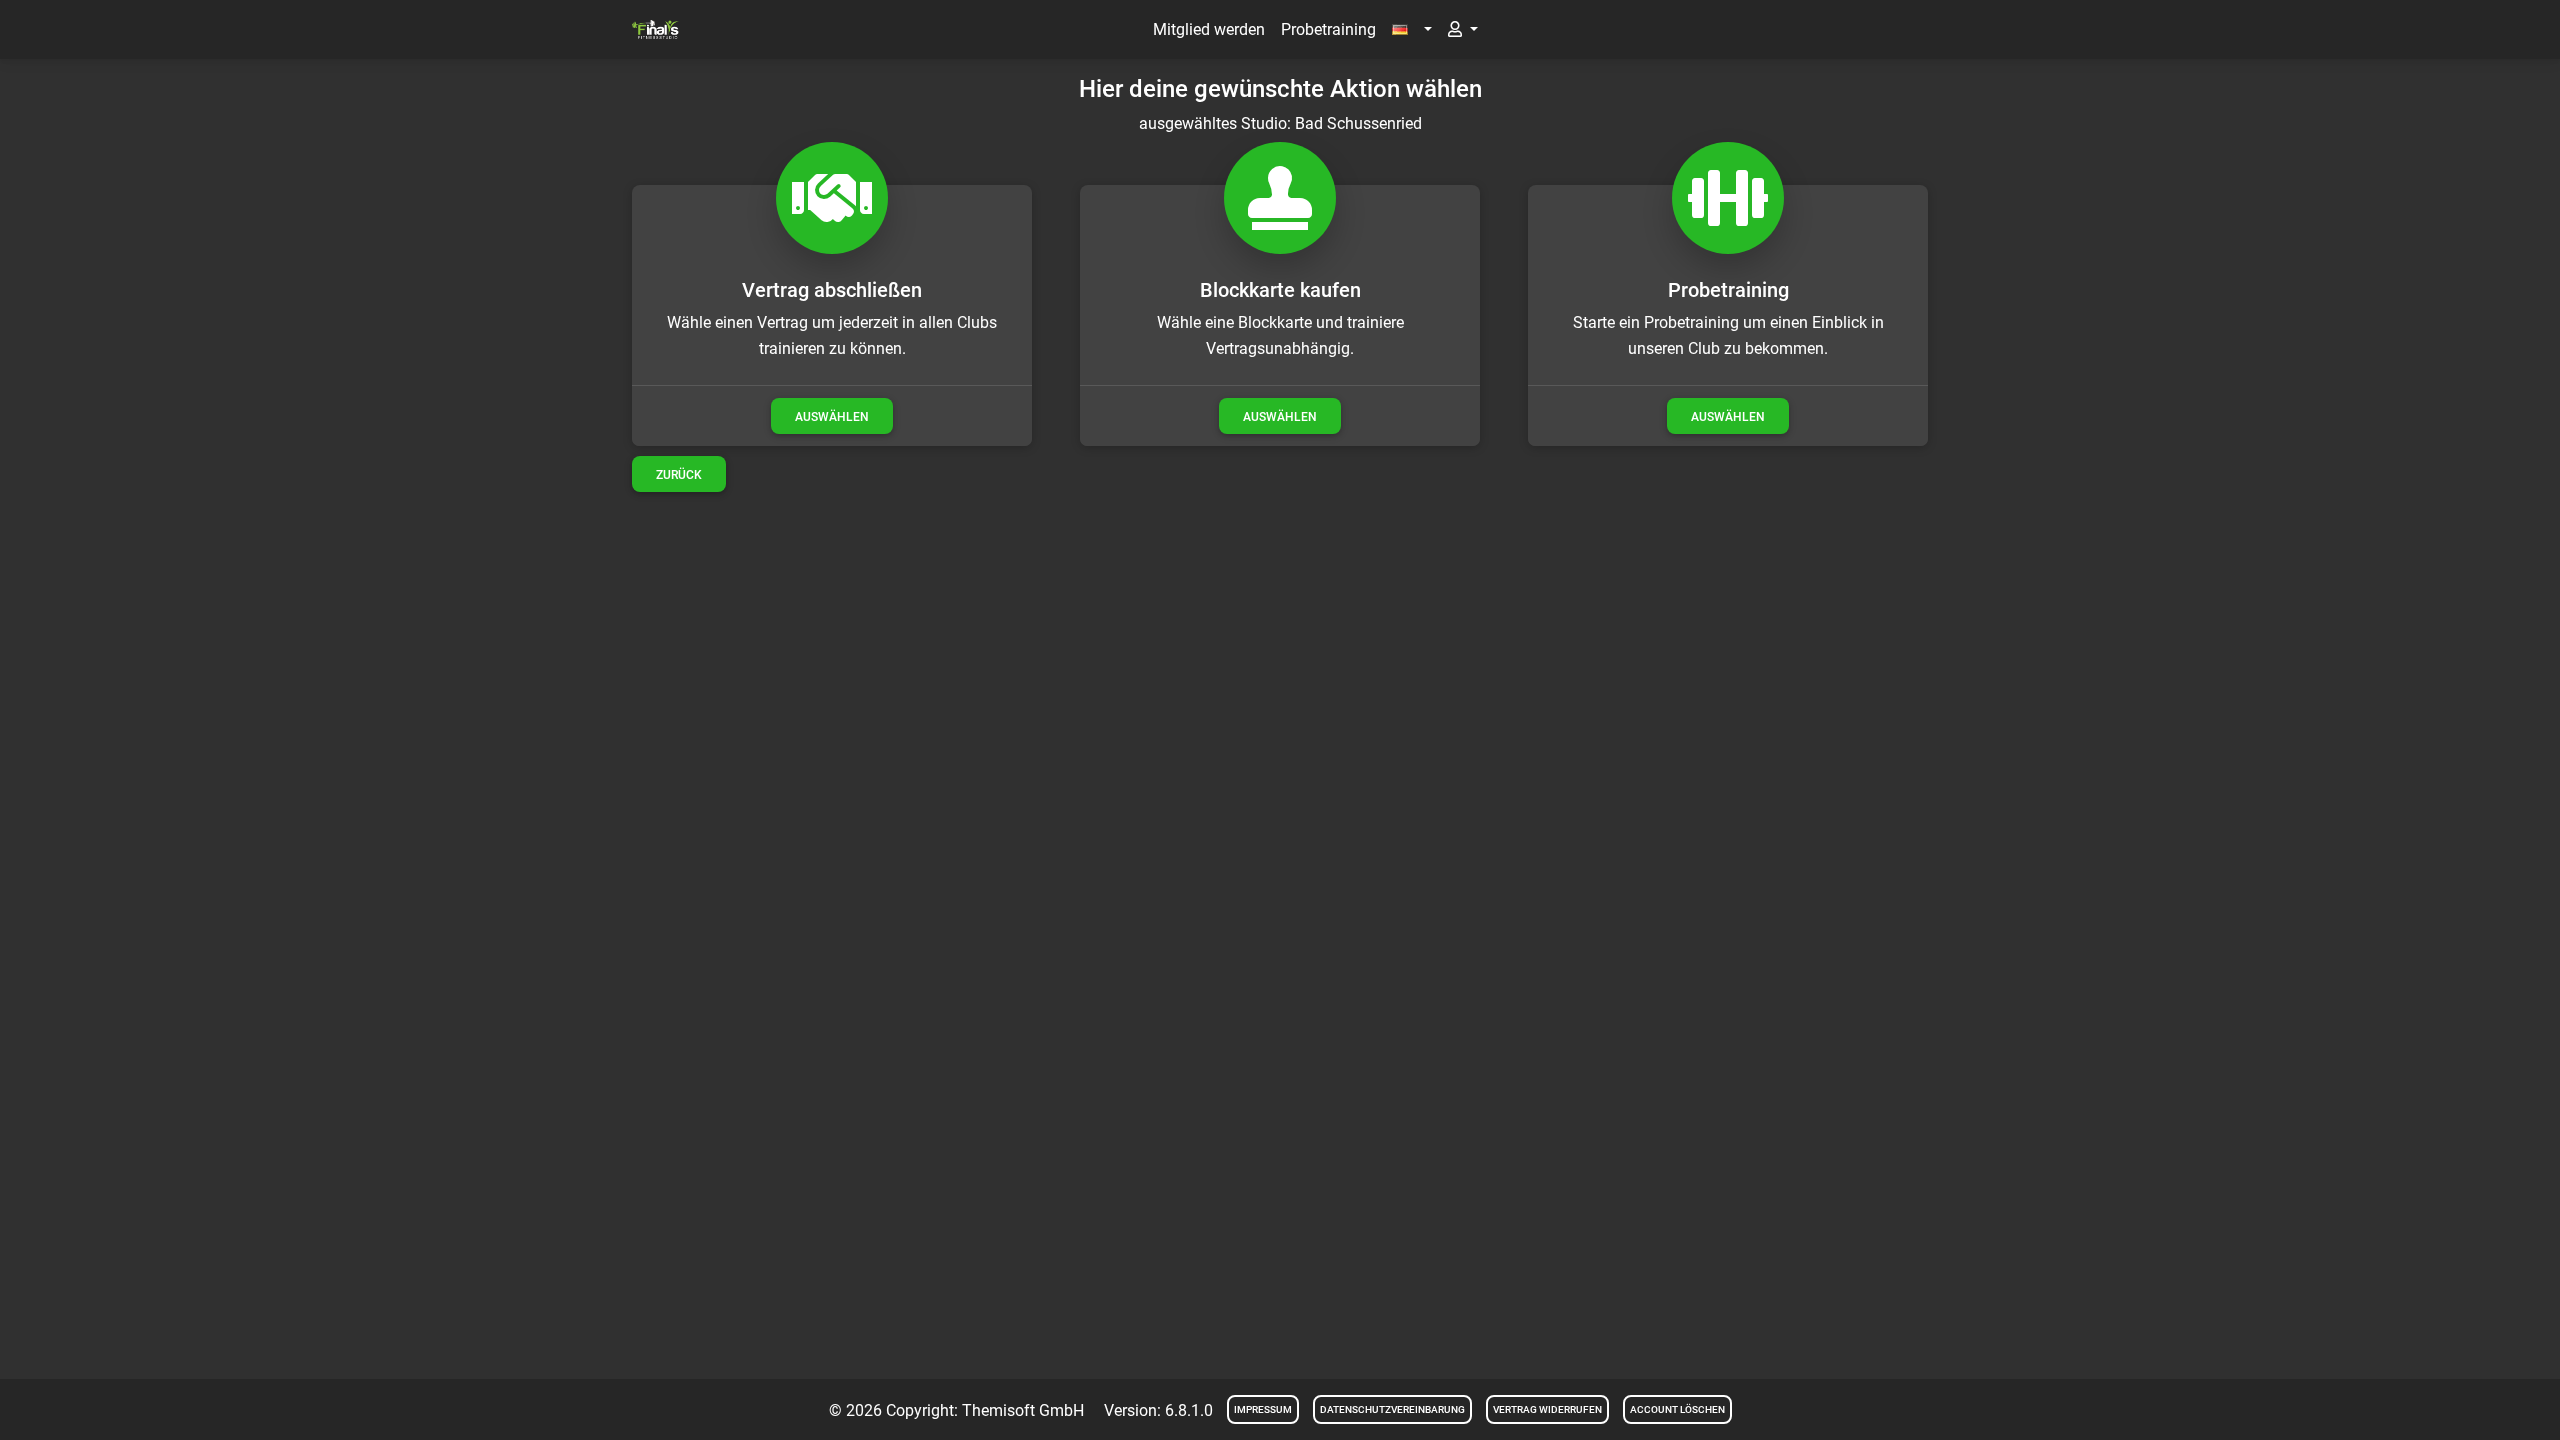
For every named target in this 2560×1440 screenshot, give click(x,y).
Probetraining (1328, 29)
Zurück (679, 475)
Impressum (1263, 1409)
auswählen (832, 417)
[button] (1412, 30)
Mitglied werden (1209, 29)
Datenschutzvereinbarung (1392, 1409)
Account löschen (1677, 1409)
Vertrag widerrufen (1547, 1409)
